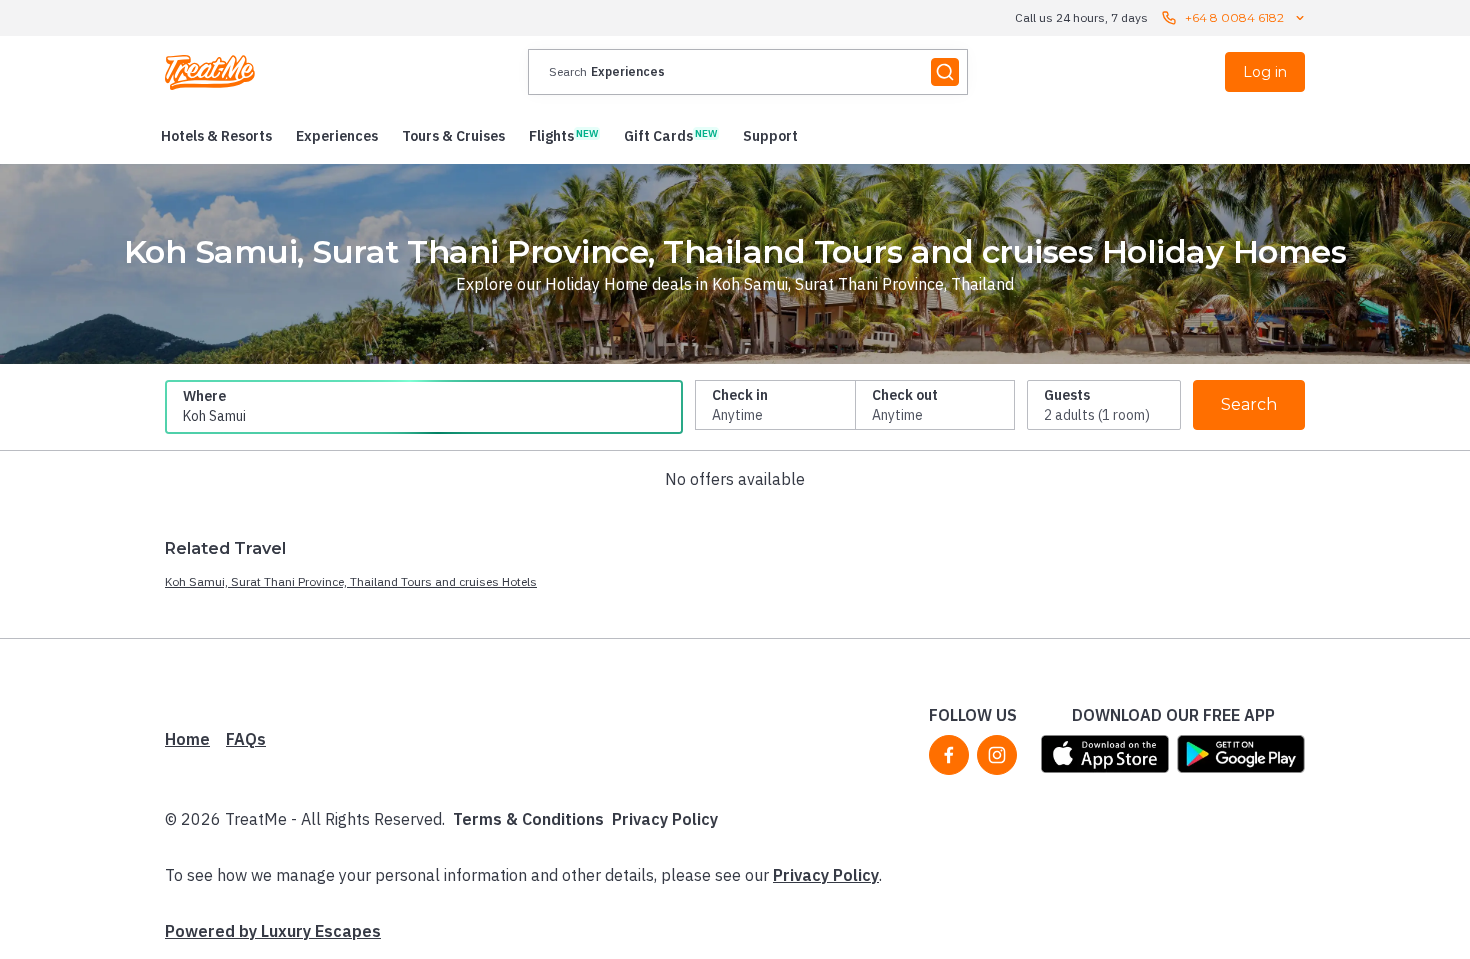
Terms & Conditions (528, 819)
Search (1249, 404)
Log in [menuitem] (1265, 72)
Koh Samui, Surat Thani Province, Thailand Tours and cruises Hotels (351, 581)
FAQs (246, 739)
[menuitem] (216, 136)
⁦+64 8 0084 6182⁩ (1234, 17)
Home (187, 739)
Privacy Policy (665, 819)
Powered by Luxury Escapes (273, 931)
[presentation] (748, 72)
